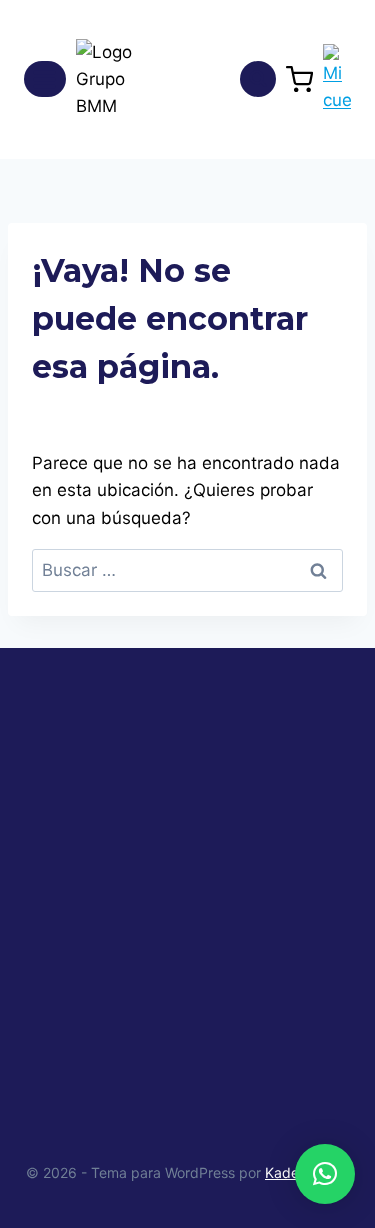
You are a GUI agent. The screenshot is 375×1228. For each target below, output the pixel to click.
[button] (325, 1174)
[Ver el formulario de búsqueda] (258, 79)
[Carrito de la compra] (299, 79)
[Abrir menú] (45, 79)
